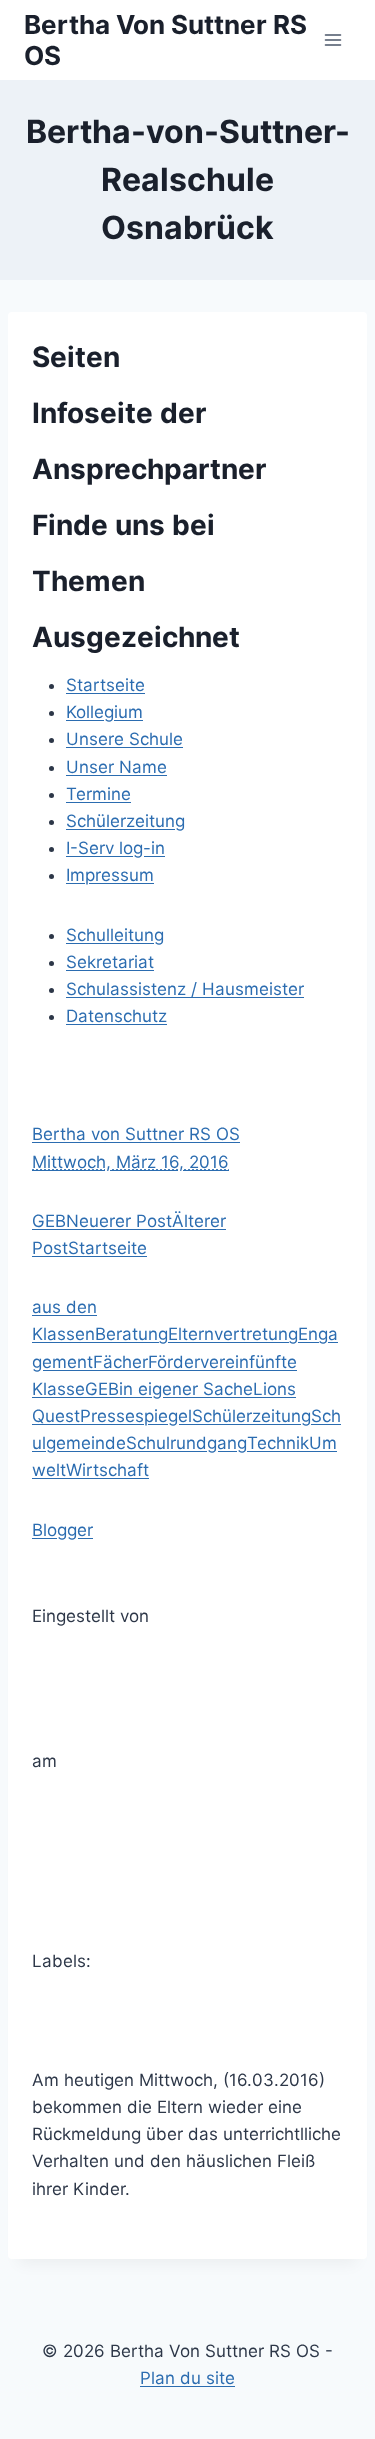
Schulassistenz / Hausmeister (185, 989)
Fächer (120, 1362)
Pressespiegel (136, 1416)
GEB (49, 1221)
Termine (98, 794)
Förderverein (198, 1362)
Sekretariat (110, 962)
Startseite (105, 685)
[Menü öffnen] (332, 39)
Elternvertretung (233, 1334)
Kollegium (104, 712)
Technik (278, 1443)
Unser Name (116, 767)
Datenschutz (116, 1016)
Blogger (62, 1530)
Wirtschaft (107, 1470)
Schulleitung (115, 935)
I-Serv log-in (115, 848)
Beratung (131, 1334)
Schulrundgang (186, 1443)
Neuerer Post (119, 1221)
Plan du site (187, 2378)
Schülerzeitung (125, 821)
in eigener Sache (186, 1389)
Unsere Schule (124, 739)
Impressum (110, 875)
